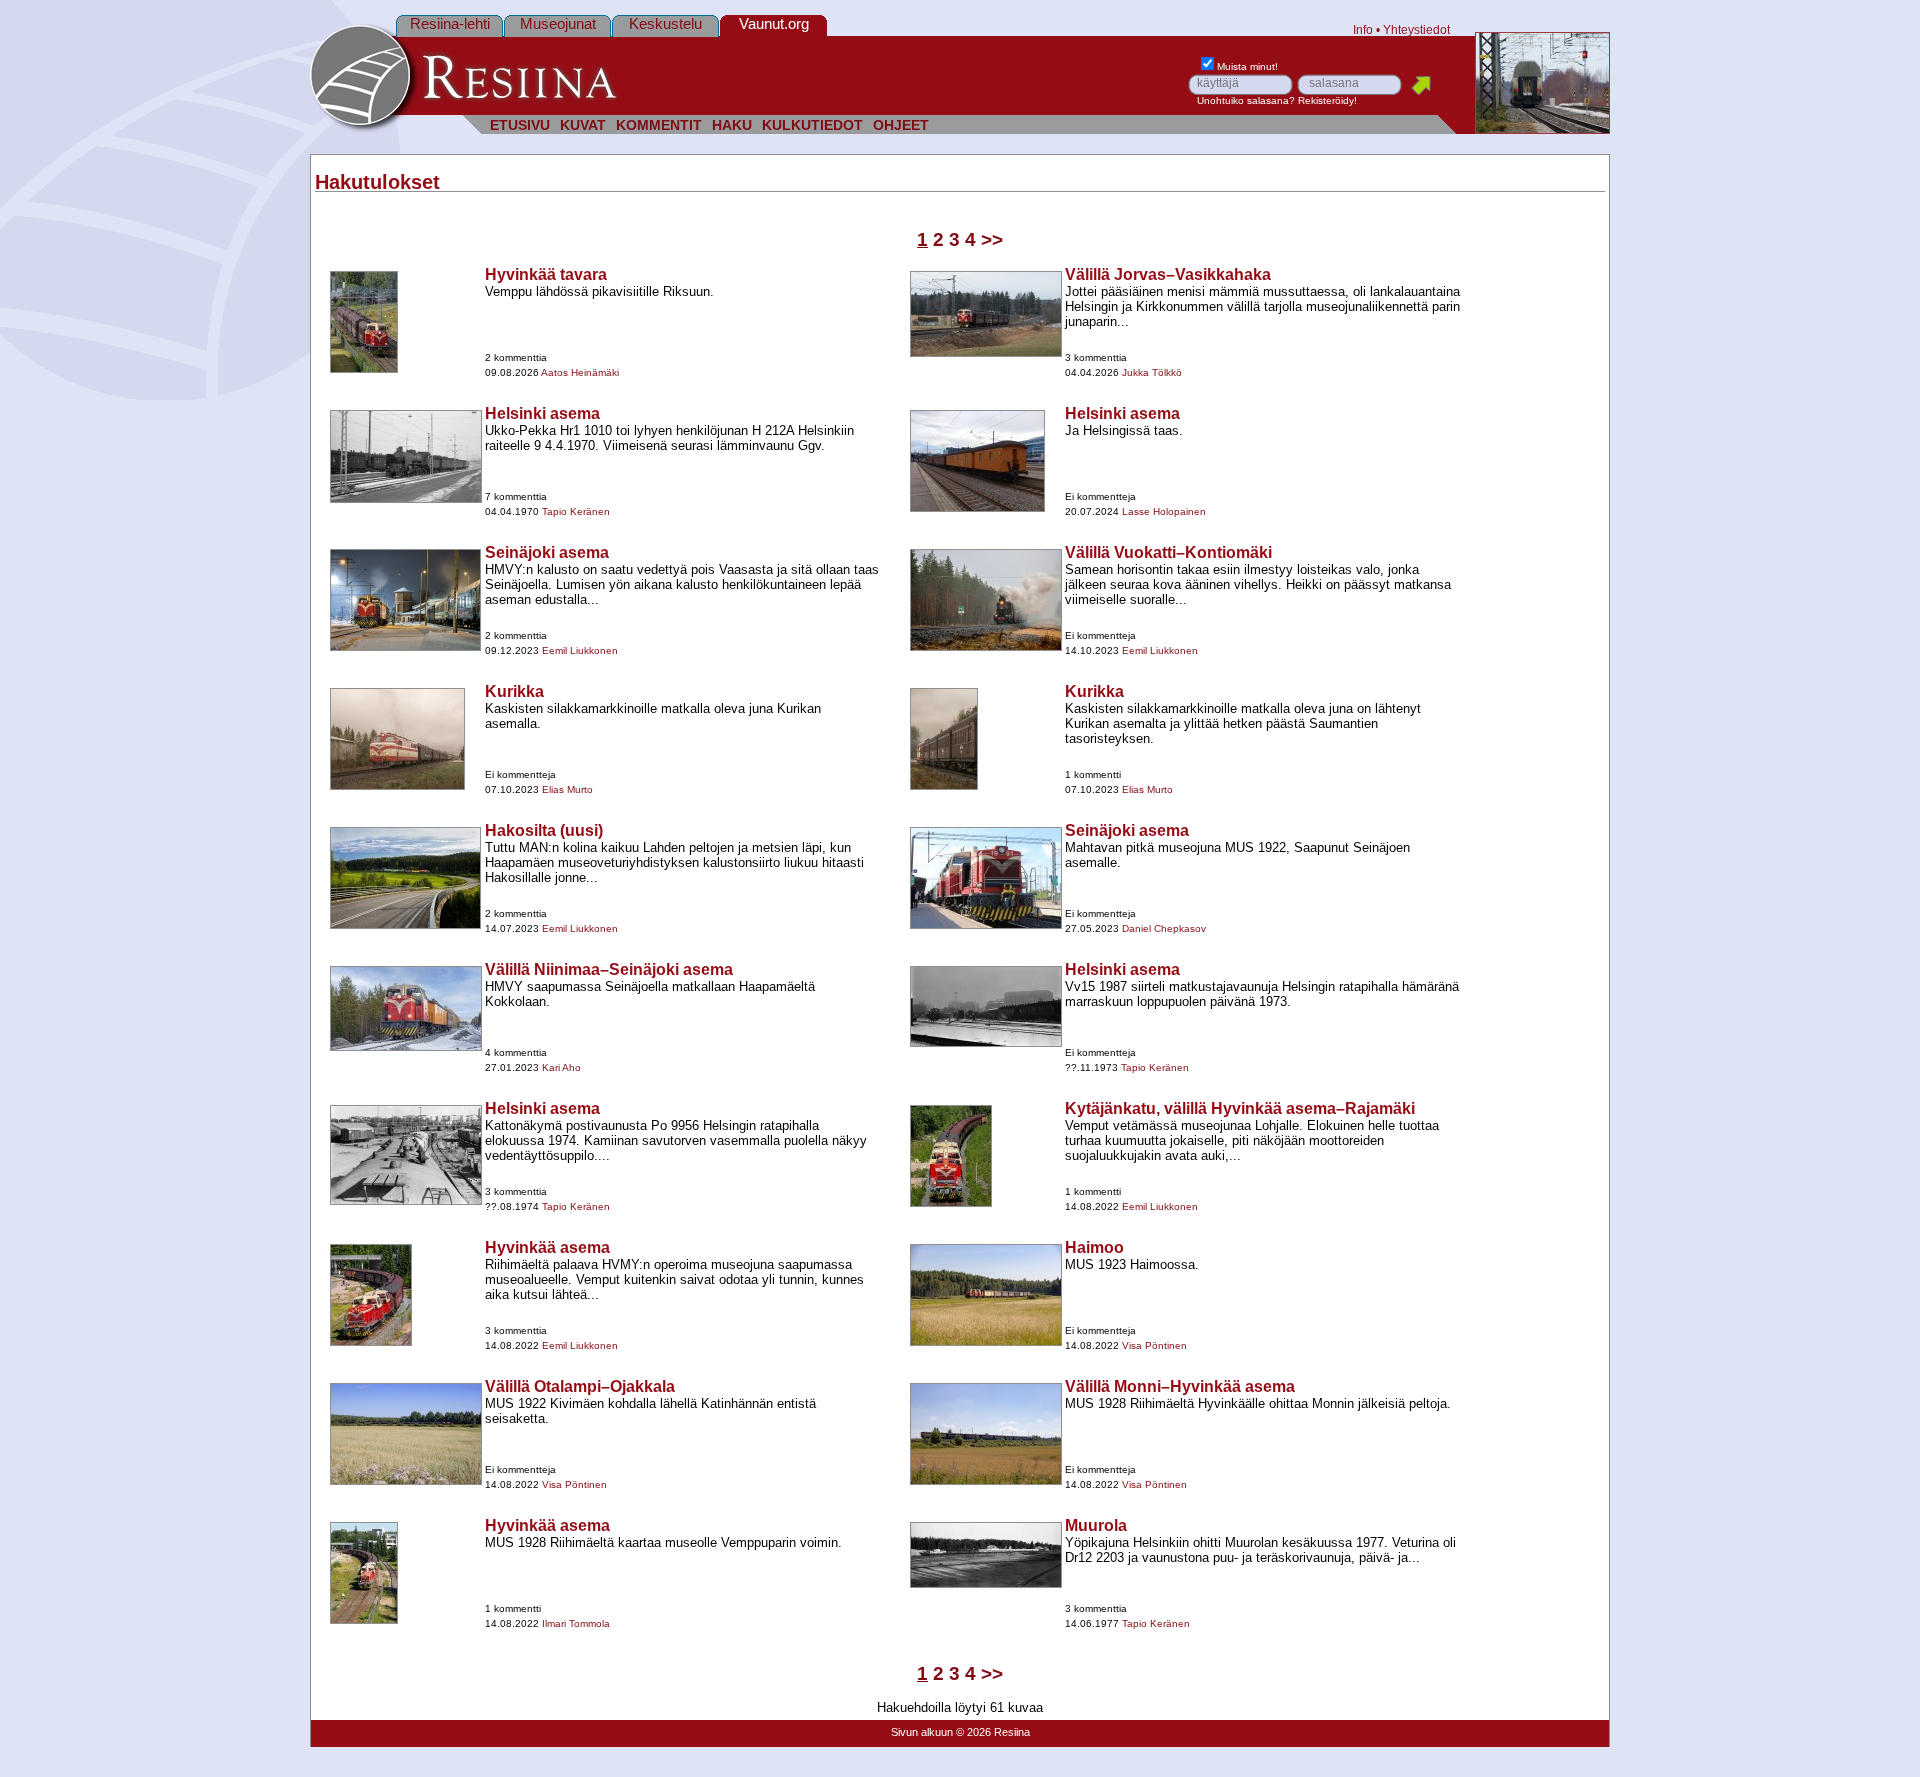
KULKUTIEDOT (812, 125)
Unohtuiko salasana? (1246, 100)
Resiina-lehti (450, 23)
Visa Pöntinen (1154, 1345)
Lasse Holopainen (1164, 511)
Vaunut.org (774, 23)
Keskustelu (665, 23)
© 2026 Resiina (993, 1732)
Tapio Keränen (576, 511)
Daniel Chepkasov (1164, 928)
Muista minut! (1247, 66)
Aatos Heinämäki (580, 372)
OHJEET (901, 125)
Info (1363, 29)
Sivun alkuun (922, 1732)
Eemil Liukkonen (580, 650)
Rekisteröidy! (1327, 100)
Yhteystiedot (1416, 29)
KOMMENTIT (659, 125)
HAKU (732, 125)
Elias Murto (567, 789)
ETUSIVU (520, 125)
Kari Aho (561, 1067)
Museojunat (558, 23)
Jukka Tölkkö (1152, 372)
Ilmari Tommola (576, 1623)
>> (992, 239)
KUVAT (583, 125)
